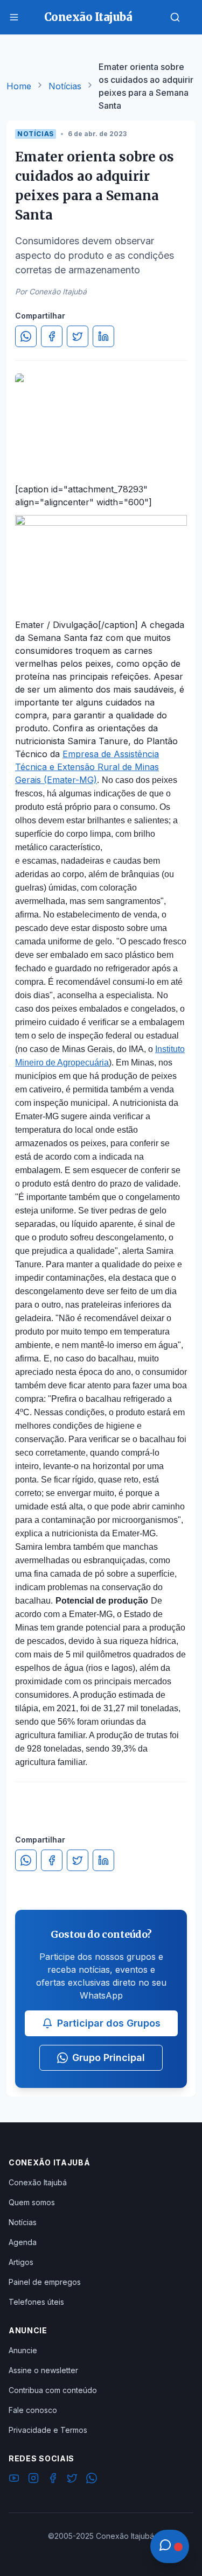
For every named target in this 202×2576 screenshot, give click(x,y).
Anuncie (23, 2350)
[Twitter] (72, 2480)
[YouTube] (14, 2480)
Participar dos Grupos (109, 2023)
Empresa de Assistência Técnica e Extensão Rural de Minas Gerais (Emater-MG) (87, 767)
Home (19, 86)
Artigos (21, 2262)
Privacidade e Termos (48, 2430)
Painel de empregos (45, 2282)
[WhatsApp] (92, 2480)
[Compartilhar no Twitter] (78, 336)
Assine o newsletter (43, 2370)
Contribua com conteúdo (53, 2390)
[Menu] (14, 17)
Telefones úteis (36, 2302)
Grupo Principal (109, 2058)
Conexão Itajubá (38, 2182)
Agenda (23, 2242)
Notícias (65, 86)
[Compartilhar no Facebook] (52, 336)
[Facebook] (53, 2480)
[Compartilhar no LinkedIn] (103, 336)
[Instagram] (33, 2480)
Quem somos (32, 2202)
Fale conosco (33, 2410)
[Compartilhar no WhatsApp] (26, 336)
